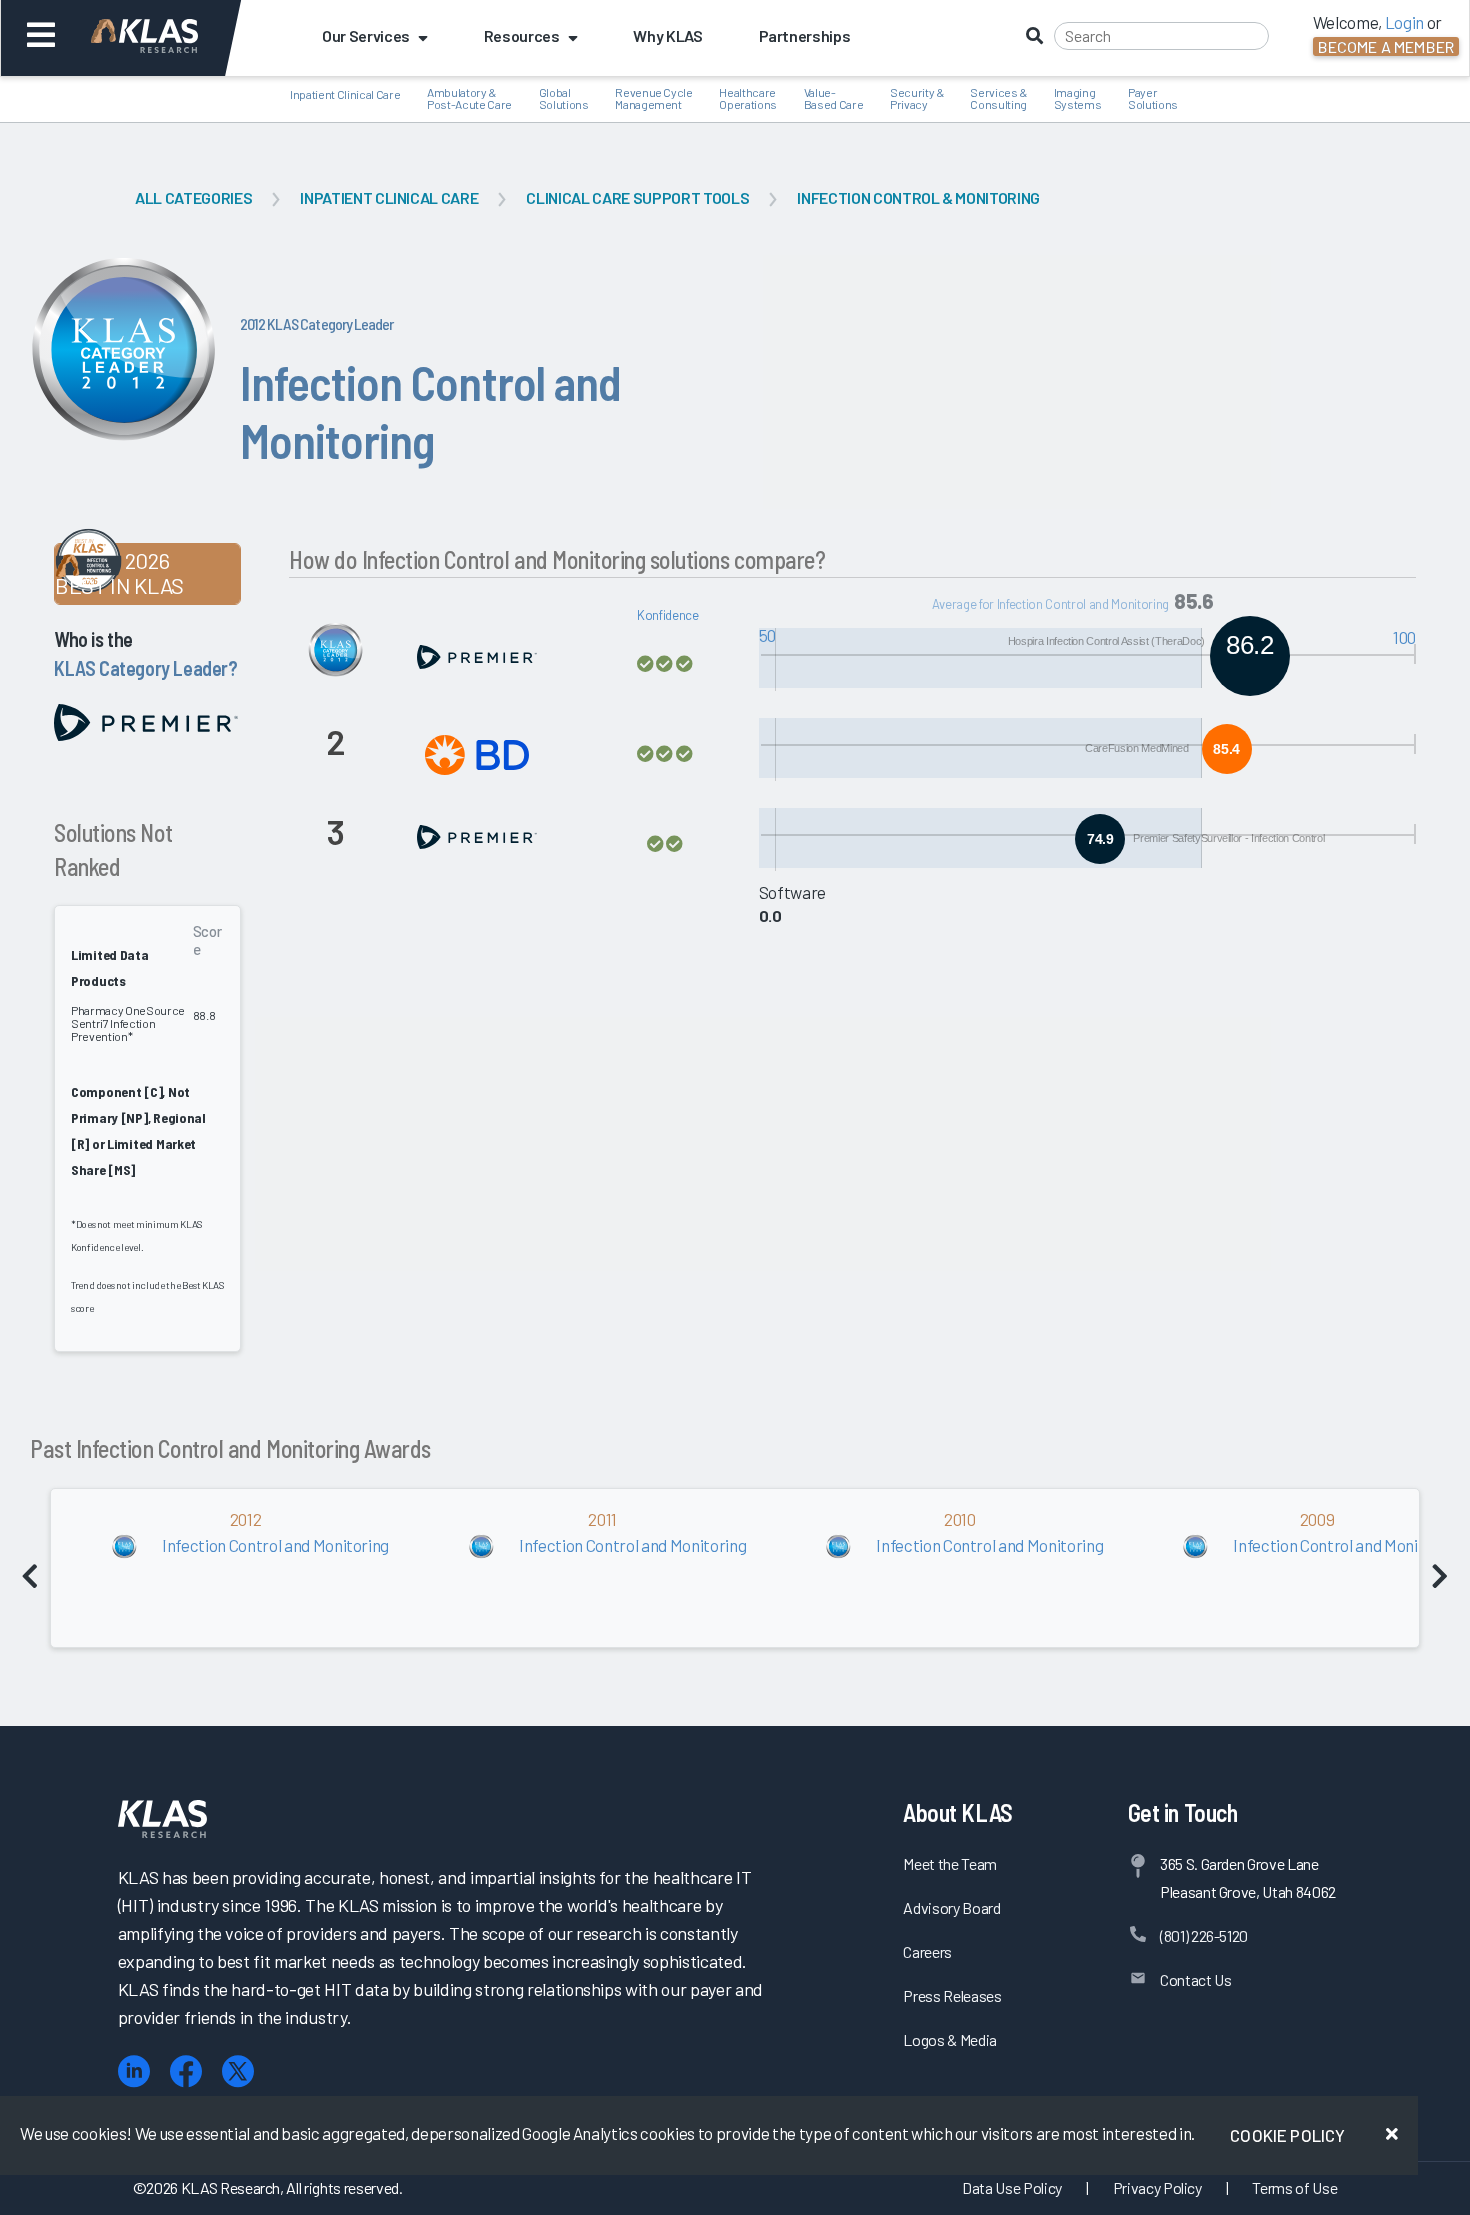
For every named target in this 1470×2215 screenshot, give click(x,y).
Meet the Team (950, 1863)
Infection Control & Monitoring (918, 197)
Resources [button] (522, 35)
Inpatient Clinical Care (389, 197)
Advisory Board (951, 1907)
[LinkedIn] (134, 2071)
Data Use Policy (1012, 2187)
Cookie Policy (1287, 2135)
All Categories (193, 197)
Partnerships (805, 35)
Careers (927, 1951)
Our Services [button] (366, 35)
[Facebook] (186, 2071)
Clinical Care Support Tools (637, 197)
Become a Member (1386, 46)
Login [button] (1404, 22)
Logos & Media (950, 2039)
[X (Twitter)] (238, 2071)
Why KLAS (667, 35)
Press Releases (952, 1995)
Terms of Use (1294, 2187)
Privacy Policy (1157, 2187)
